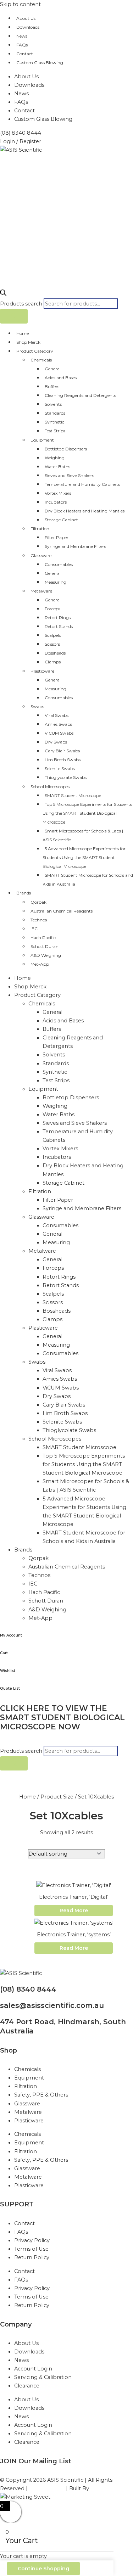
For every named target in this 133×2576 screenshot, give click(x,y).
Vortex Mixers (58, 493)
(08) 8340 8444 (28, 1989)
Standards (55, 413)
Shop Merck (28, 342)
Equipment (42, 440)
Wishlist (8, 1671)
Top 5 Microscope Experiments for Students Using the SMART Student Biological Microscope (87, 813)
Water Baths (57, 467)
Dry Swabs (56, 742)
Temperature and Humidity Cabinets (82, 484)
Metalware (41, 591)
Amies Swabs (58, 724)
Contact (25, 54)
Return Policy (32, 2257)
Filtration (40, 529)
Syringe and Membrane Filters (75, 546)
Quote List (10, 1688)
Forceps (52, 609)
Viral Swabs (57, 715)
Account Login (33, 2369)
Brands (24, 893)
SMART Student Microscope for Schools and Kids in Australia (88, 880)
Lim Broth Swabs (63, 760)
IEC (34, 929)
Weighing (55, 458)
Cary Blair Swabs (62, 751)
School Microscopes (50, 787)
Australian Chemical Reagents (62, 911)
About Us (26, 18)
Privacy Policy (32, 2240)
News (22, 36)
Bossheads (55, 653)
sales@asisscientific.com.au (52, 2005)
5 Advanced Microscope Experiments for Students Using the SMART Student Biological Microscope (84, 857)
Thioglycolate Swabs (66, 777)
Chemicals (41, 360)
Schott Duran (45, 946)
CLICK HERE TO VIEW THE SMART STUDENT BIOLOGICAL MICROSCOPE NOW (62, 1718)
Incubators (56, 502)
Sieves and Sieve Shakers (69, 475)
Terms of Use (31, 2249)
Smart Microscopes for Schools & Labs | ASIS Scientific (83, 835)
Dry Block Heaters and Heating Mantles (85, 511)
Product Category (35, 351)
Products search (22, 304)
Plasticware (42, 671)
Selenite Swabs (60, 768)
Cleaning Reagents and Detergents (80, 395)
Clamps (53, 662)
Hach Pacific (43, 938)
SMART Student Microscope (73, 795)
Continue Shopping (43, 2569)
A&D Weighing (46, 955)
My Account (11, 1635)
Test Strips (55, 431)
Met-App (40, 964)
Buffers (52, 386)
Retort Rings (58, 618)
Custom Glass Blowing (40, 63)
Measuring (56, 582)
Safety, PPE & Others (41, 2095)
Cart (4, 1653)
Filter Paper (57, 537)
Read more (74, 1910)
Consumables (59, 564)
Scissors (52, 644)
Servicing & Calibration (43, 2377)
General (53, 369)
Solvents (53, 404)
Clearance (27, 2386)
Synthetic (54, 422)
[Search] (14, 316)
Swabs (37, 706)
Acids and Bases (61, 378)
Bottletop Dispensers (66, 449)
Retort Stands (59, 626)
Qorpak (38, 902)
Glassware (41, 555)
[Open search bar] (3, 294)
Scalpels (53, 635)
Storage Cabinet (61, 520)
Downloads (28, 27)
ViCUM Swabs (59, 733)
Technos (39, 920)
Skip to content (20, 4)
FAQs (22, 45)
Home (23, 333)
